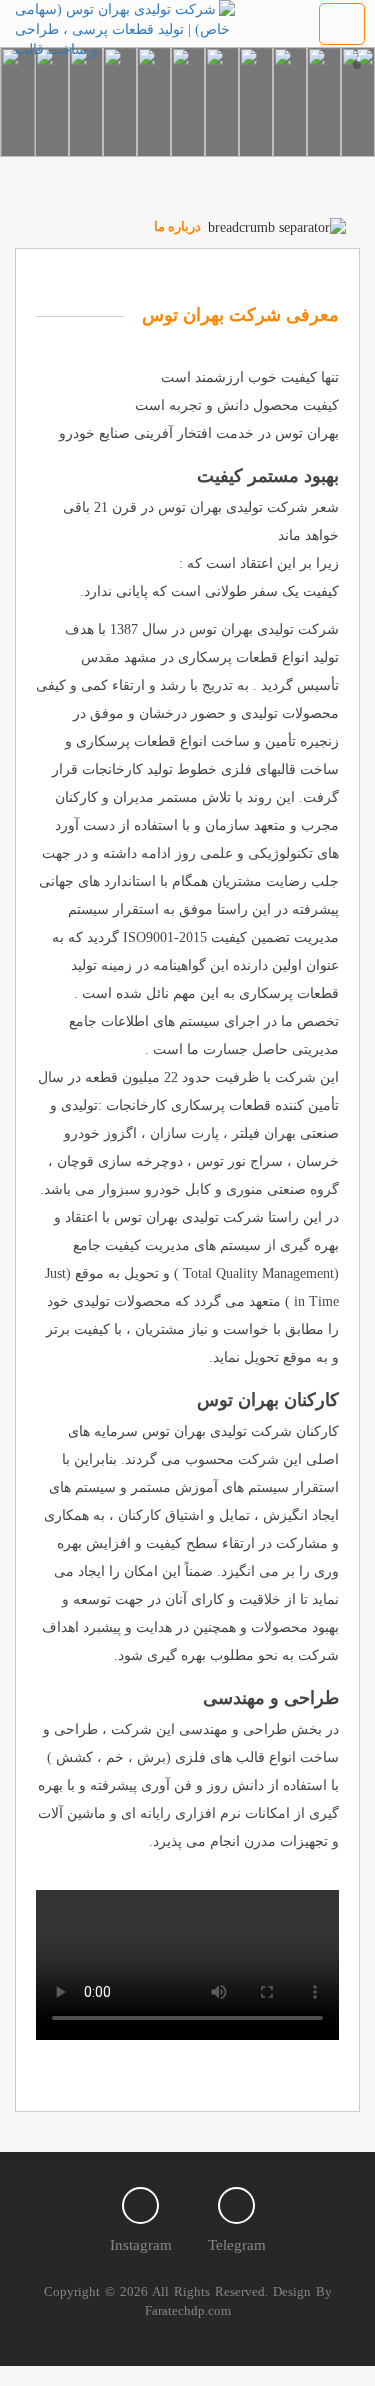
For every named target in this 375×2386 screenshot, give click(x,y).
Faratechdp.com (188, 2310)
